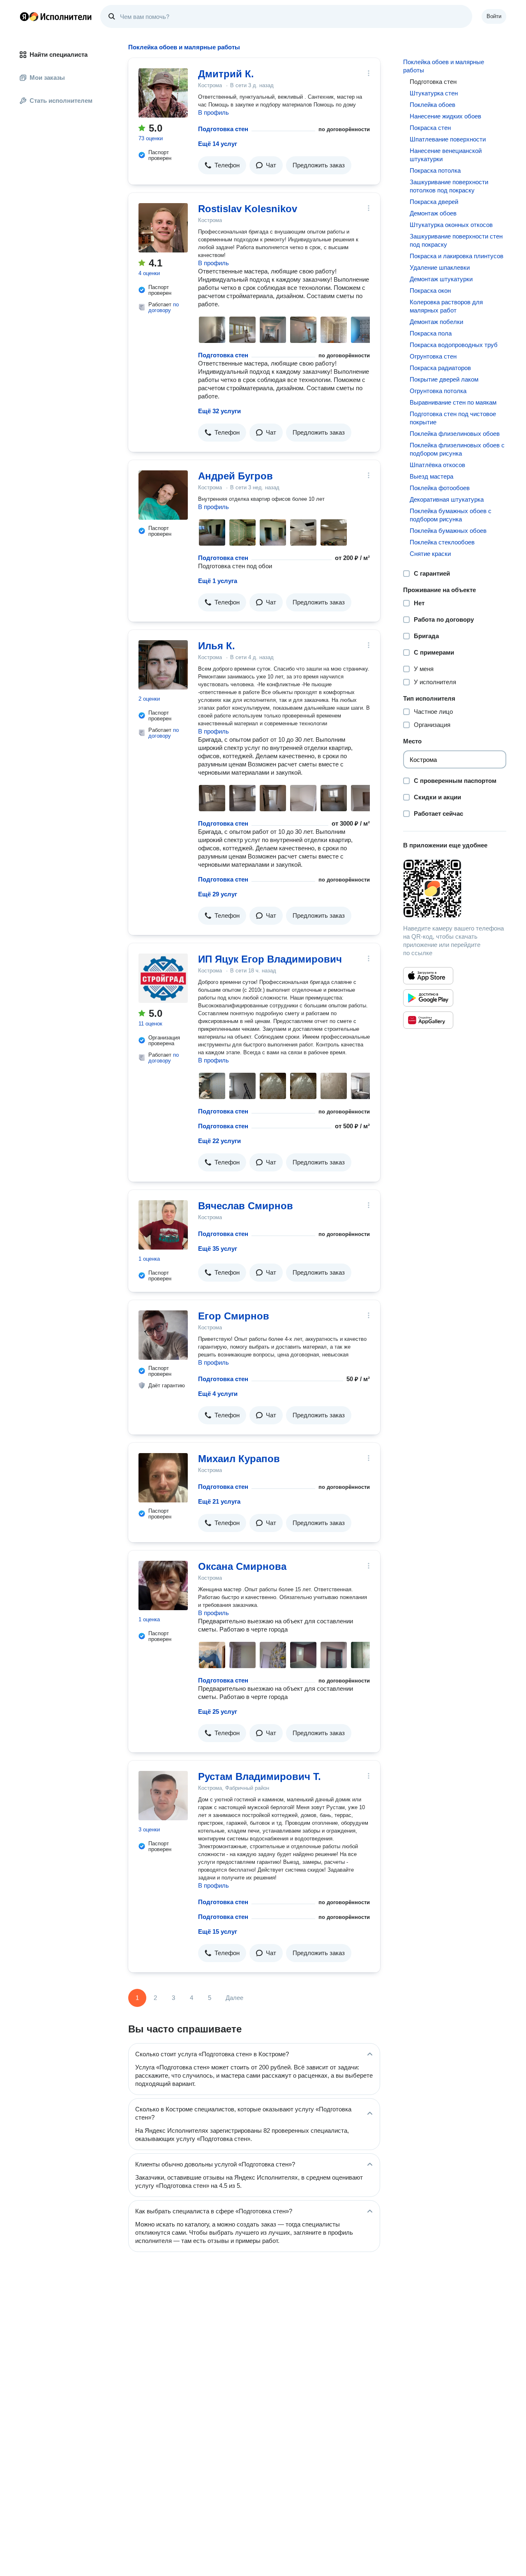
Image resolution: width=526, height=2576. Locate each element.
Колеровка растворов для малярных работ (446, 306)
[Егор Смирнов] (163, 1335)
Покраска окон (430, 290)
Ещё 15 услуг (218, 1931)
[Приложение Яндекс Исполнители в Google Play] (428, 998)
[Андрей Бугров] (163, 495)
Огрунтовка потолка (438, 391)
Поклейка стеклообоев (442, 542)
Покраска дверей (434, 202)
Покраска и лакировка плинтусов (457, 256)
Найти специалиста (59, 54)
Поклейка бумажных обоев (448, 531)
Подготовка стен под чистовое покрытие (453, 418)
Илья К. (217, 646)
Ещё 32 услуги (219, 411)
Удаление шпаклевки (440, 267)
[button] (222, 165)
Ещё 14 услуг (218, 144)
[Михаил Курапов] (163, 1478)
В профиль (213, 112)
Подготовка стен (223, 129)
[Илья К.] (163, 665)
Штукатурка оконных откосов (451, 225)
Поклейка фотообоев (440, 488)
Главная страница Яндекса (24, 16)
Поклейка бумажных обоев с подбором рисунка (451, 515)
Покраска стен (430, 128)
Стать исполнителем (61, 101)
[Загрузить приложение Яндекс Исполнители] (455, 889)
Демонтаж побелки (436, 322)
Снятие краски (430, 554)
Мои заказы (47, 78)
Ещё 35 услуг (218, 1249)
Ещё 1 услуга (218, 581)
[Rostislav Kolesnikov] (163, 228)
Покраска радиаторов (440, 368)
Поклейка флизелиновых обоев (455, 434)
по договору (164, 307)
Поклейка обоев (433, 105)
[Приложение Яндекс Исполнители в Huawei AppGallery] (428, 1020)
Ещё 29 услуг (218, 894)
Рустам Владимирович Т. (260, 1776)
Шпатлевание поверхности (448, 139)
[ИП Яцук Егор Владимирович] (163, 978)
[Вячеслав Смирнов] (163, 1225)
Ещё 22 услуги (219, 1141)
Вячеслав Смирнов (246, 1206)
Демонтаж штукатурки (441, 279)
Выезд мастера (431, 476)
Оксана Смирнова (242, 1566)
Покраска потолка (435, 170)
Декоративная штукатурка (447, 499)
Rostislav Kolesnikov (248, 209)
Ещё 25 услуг (218, 1712)
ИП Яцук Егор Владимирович (270, 959)
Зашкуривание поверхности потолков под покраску (449, 186)
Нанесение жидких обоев (445, 116)
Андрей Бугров (235, 476)
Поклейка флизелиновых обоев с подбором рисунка (457, 449)
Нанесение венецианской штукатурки (446, 155)
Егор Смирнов (234, 1316)
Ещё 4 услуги (218, 1394)
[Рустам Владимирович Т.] (163, 1796)
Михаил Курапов (239, 1459)
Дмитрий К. (226, 74)
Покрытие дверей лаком (444, 379)
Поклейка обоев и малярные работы (444, 66)
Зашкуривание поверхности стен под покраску (456, 240)
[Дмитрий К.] (163, 93)
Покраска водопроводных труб (454, 345)
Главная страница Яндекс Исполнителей (56, 16)
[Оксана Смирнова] (163, 1585)
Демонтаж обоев (433, 213)
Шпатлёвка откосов (437, 465)
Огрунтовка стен (433, 356)
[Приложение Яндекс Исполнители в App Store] (428, 976)
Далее (234, 1998)
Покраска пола (431, 333)
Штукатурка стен (434, 93)
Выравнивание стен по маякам (453, 402)
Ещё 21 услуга (219, 1501)
